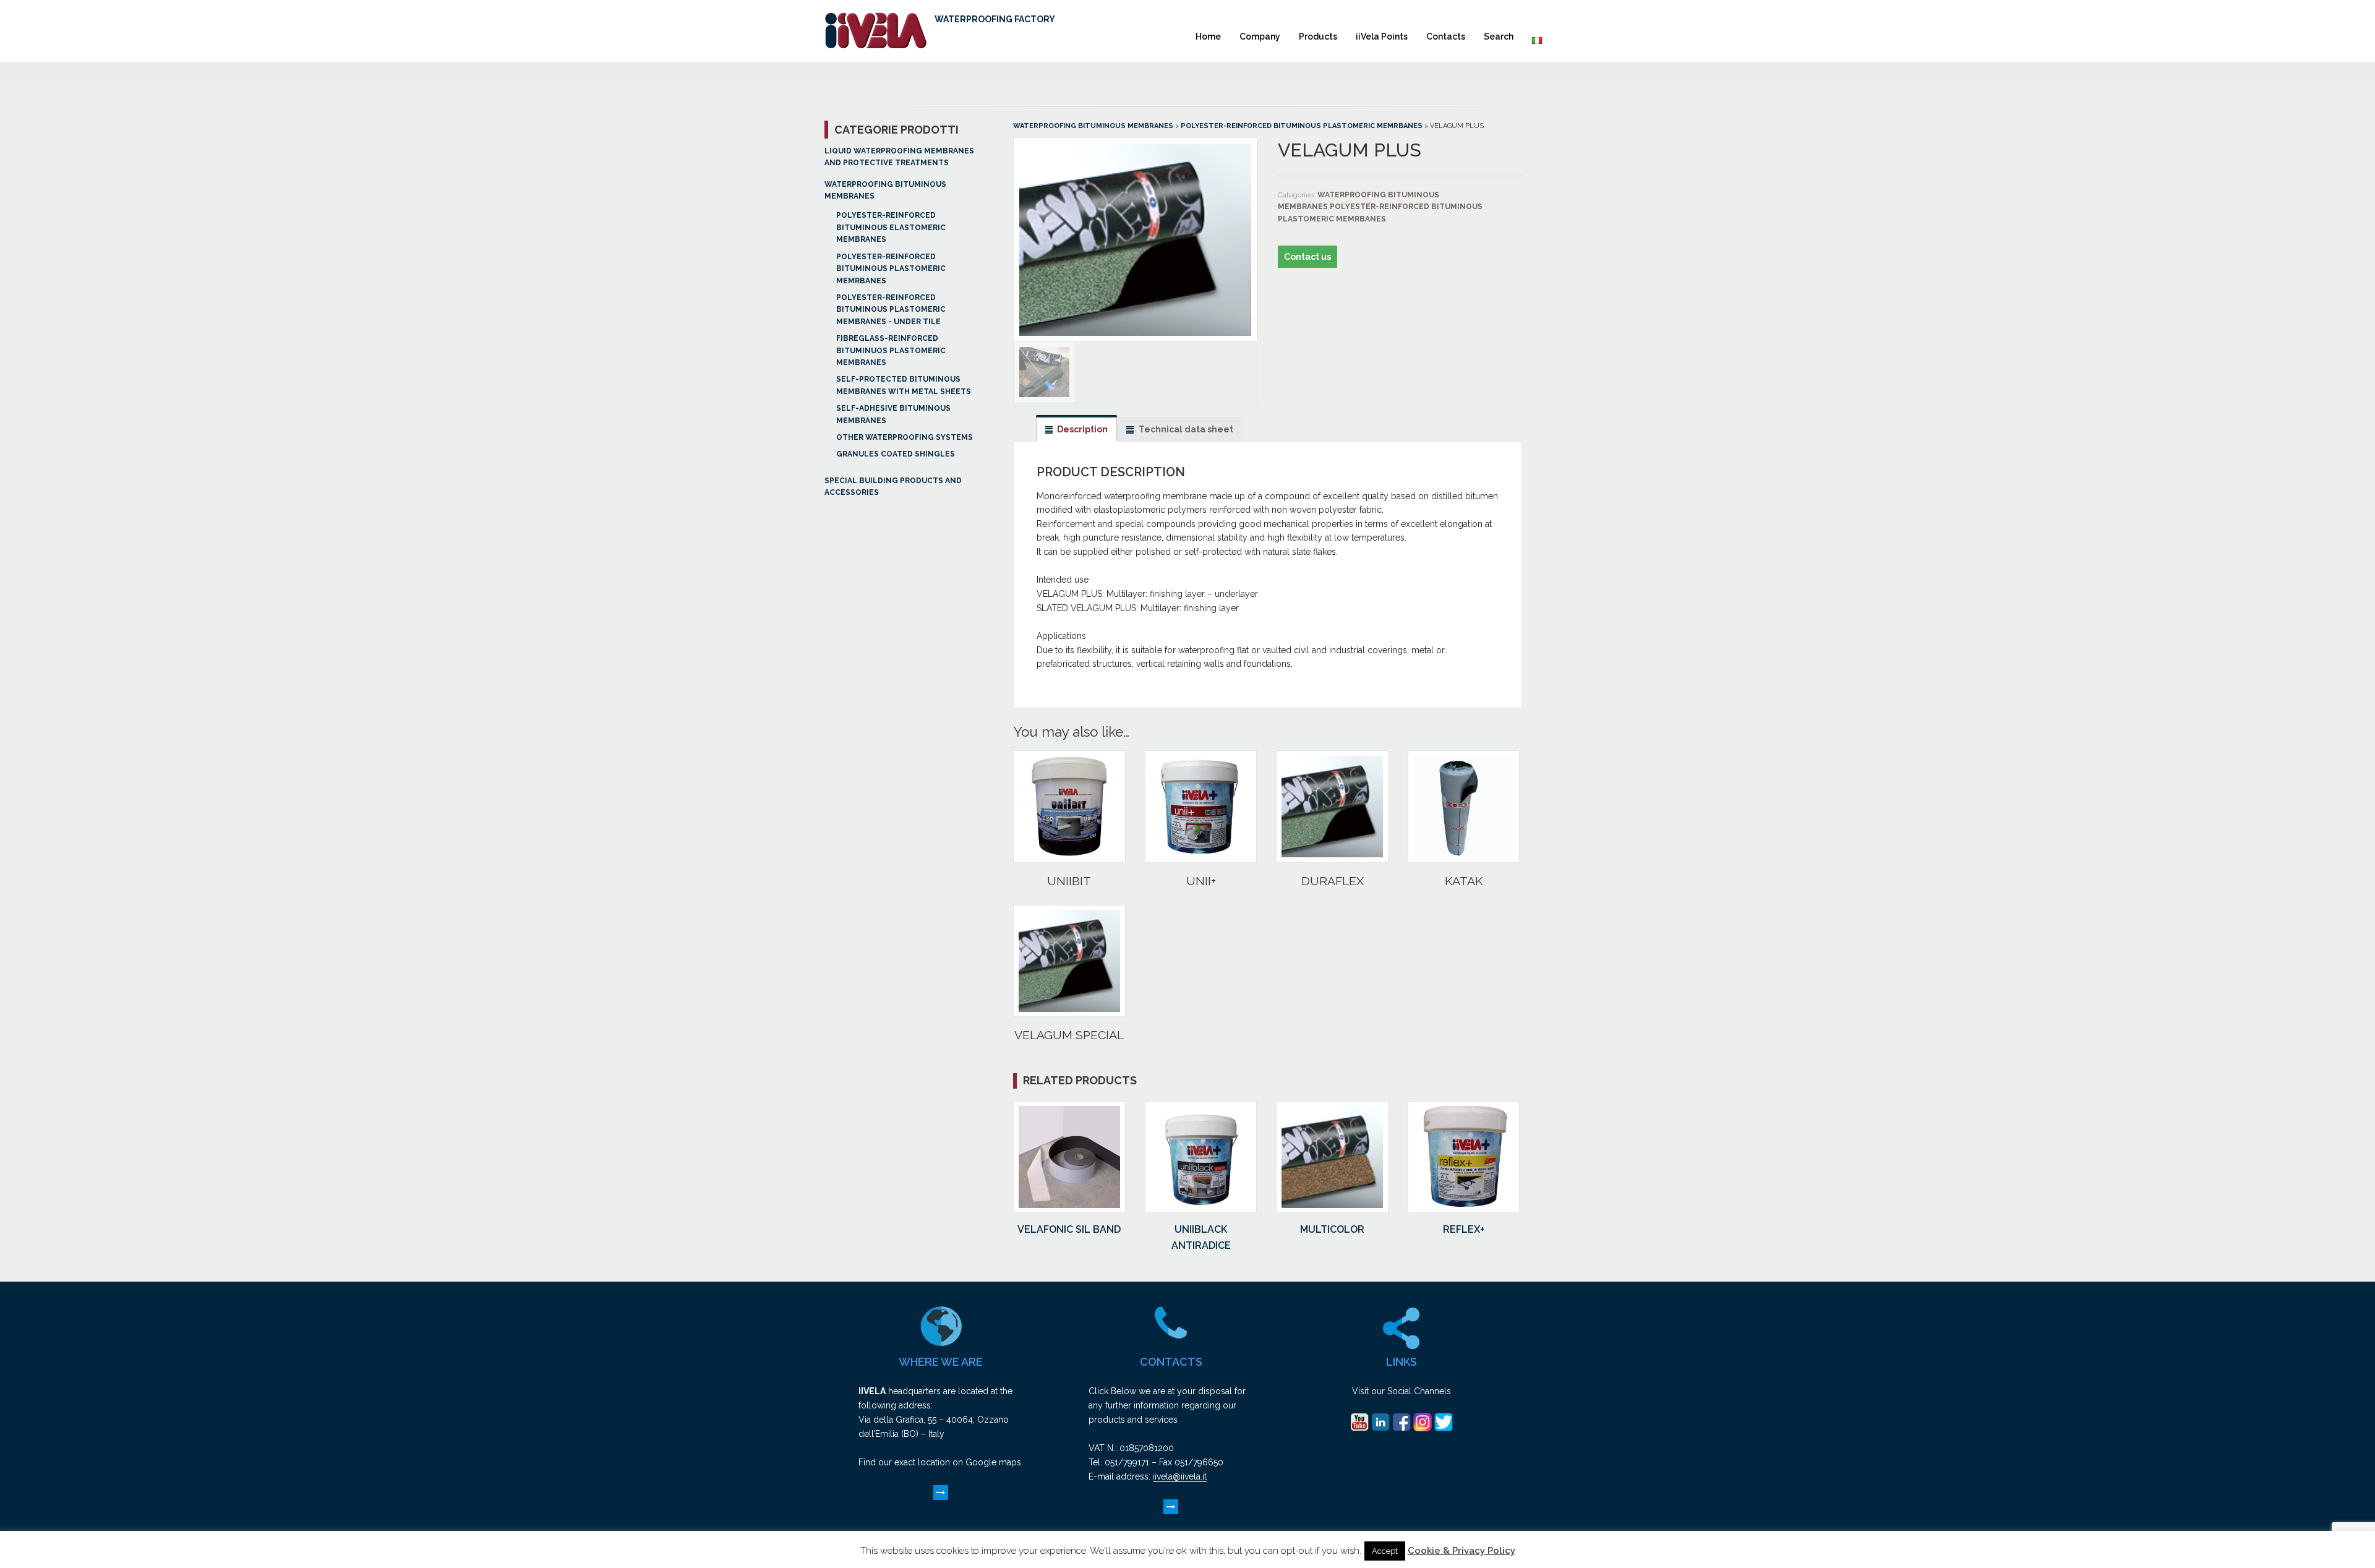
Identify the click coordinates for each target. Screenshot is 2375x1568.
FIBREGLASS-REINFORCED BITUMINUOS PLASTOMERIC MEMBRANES (891, 350)
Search (1499, 36)
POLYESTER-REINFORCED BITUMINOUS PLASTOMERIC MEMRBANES (891, 269)
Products (1318, 36)
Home (1208, 36)
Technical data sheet (1186, 429)
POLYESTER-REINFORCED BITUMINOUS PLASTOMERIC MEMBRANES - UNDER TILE (891, 310)
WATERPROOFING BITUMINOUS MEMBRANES (1093, 126)
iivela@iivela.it (1180, 1476)
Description (1082, 429)
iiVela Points (1382, 36)
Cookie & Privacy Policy (1461, 1551)
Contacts (1446, 36)
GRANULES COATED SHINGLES (896, 454)
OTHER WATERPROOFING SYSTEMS (905, 437)
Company (1260, 36)
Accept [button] (1385, 1551)
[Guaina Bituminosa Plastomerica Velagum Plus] (1135, 335)
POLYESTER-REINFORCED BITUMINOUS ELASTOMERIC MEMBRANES (891, 227)
